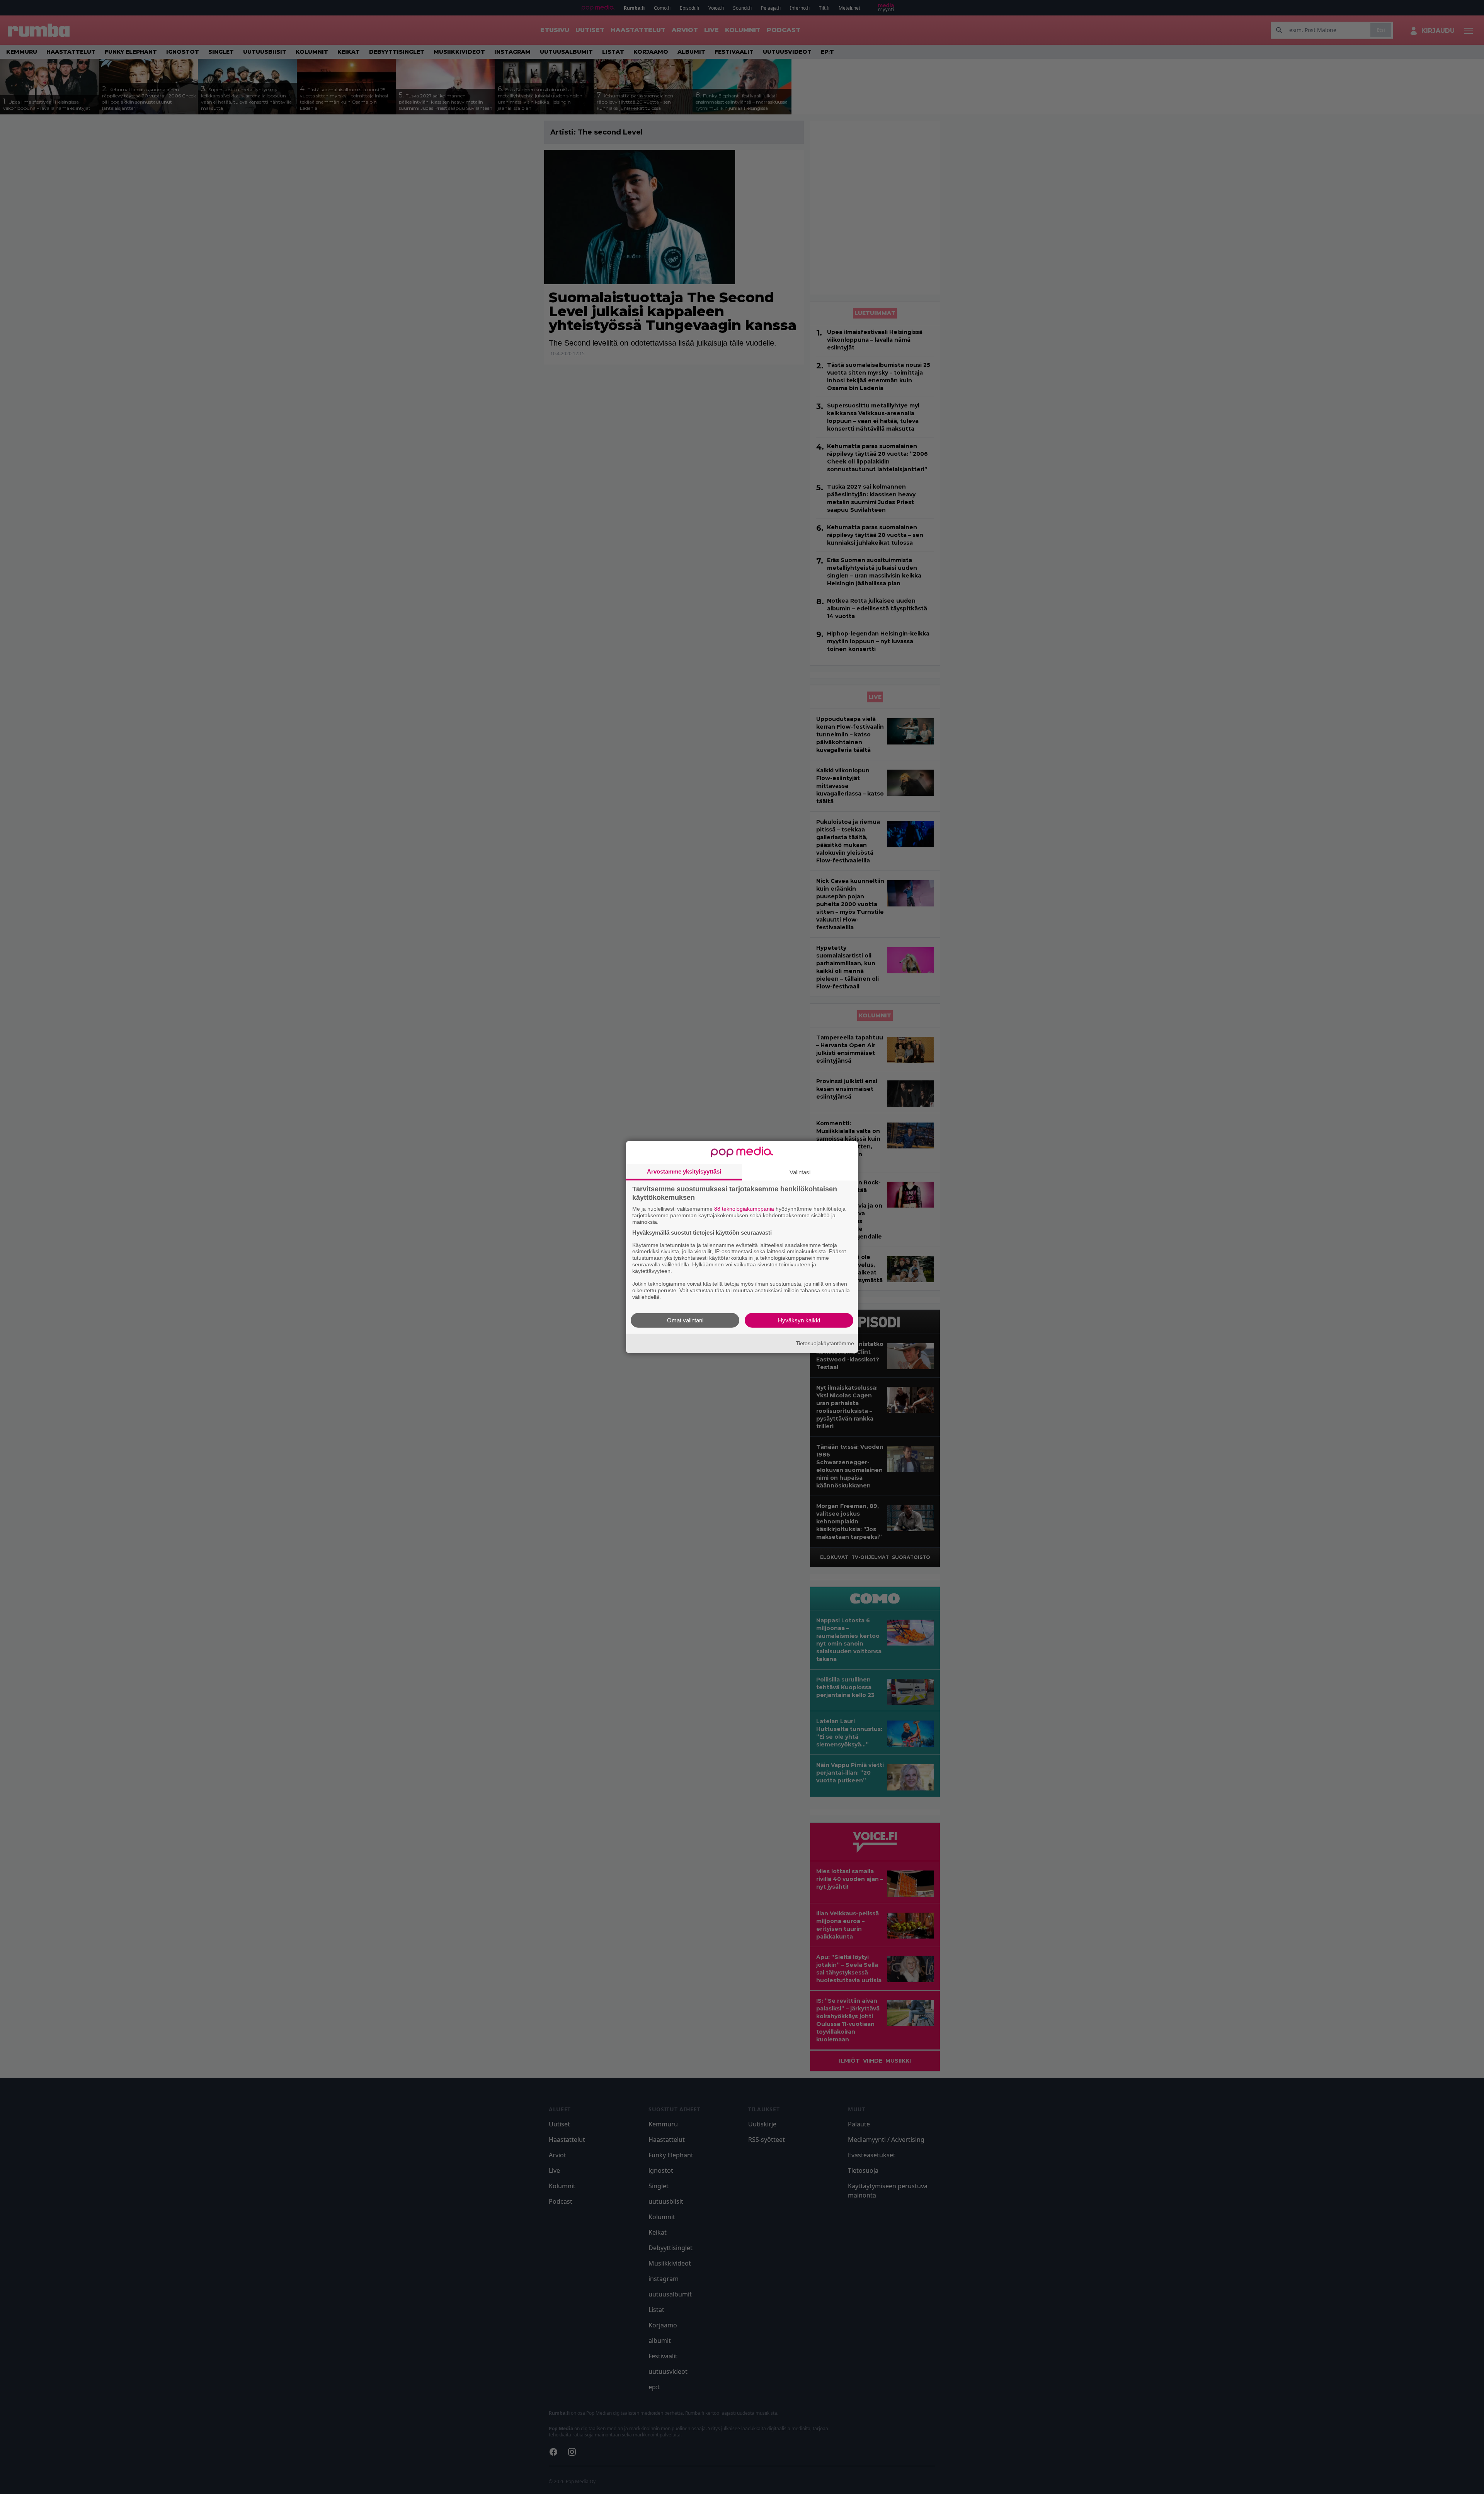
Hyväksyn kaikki (799, 1320)
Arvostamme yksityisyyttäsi (684, 1171)
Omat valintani (685, 1320)
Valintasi (800, 1172)
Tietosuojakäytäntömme (825, 1343)
